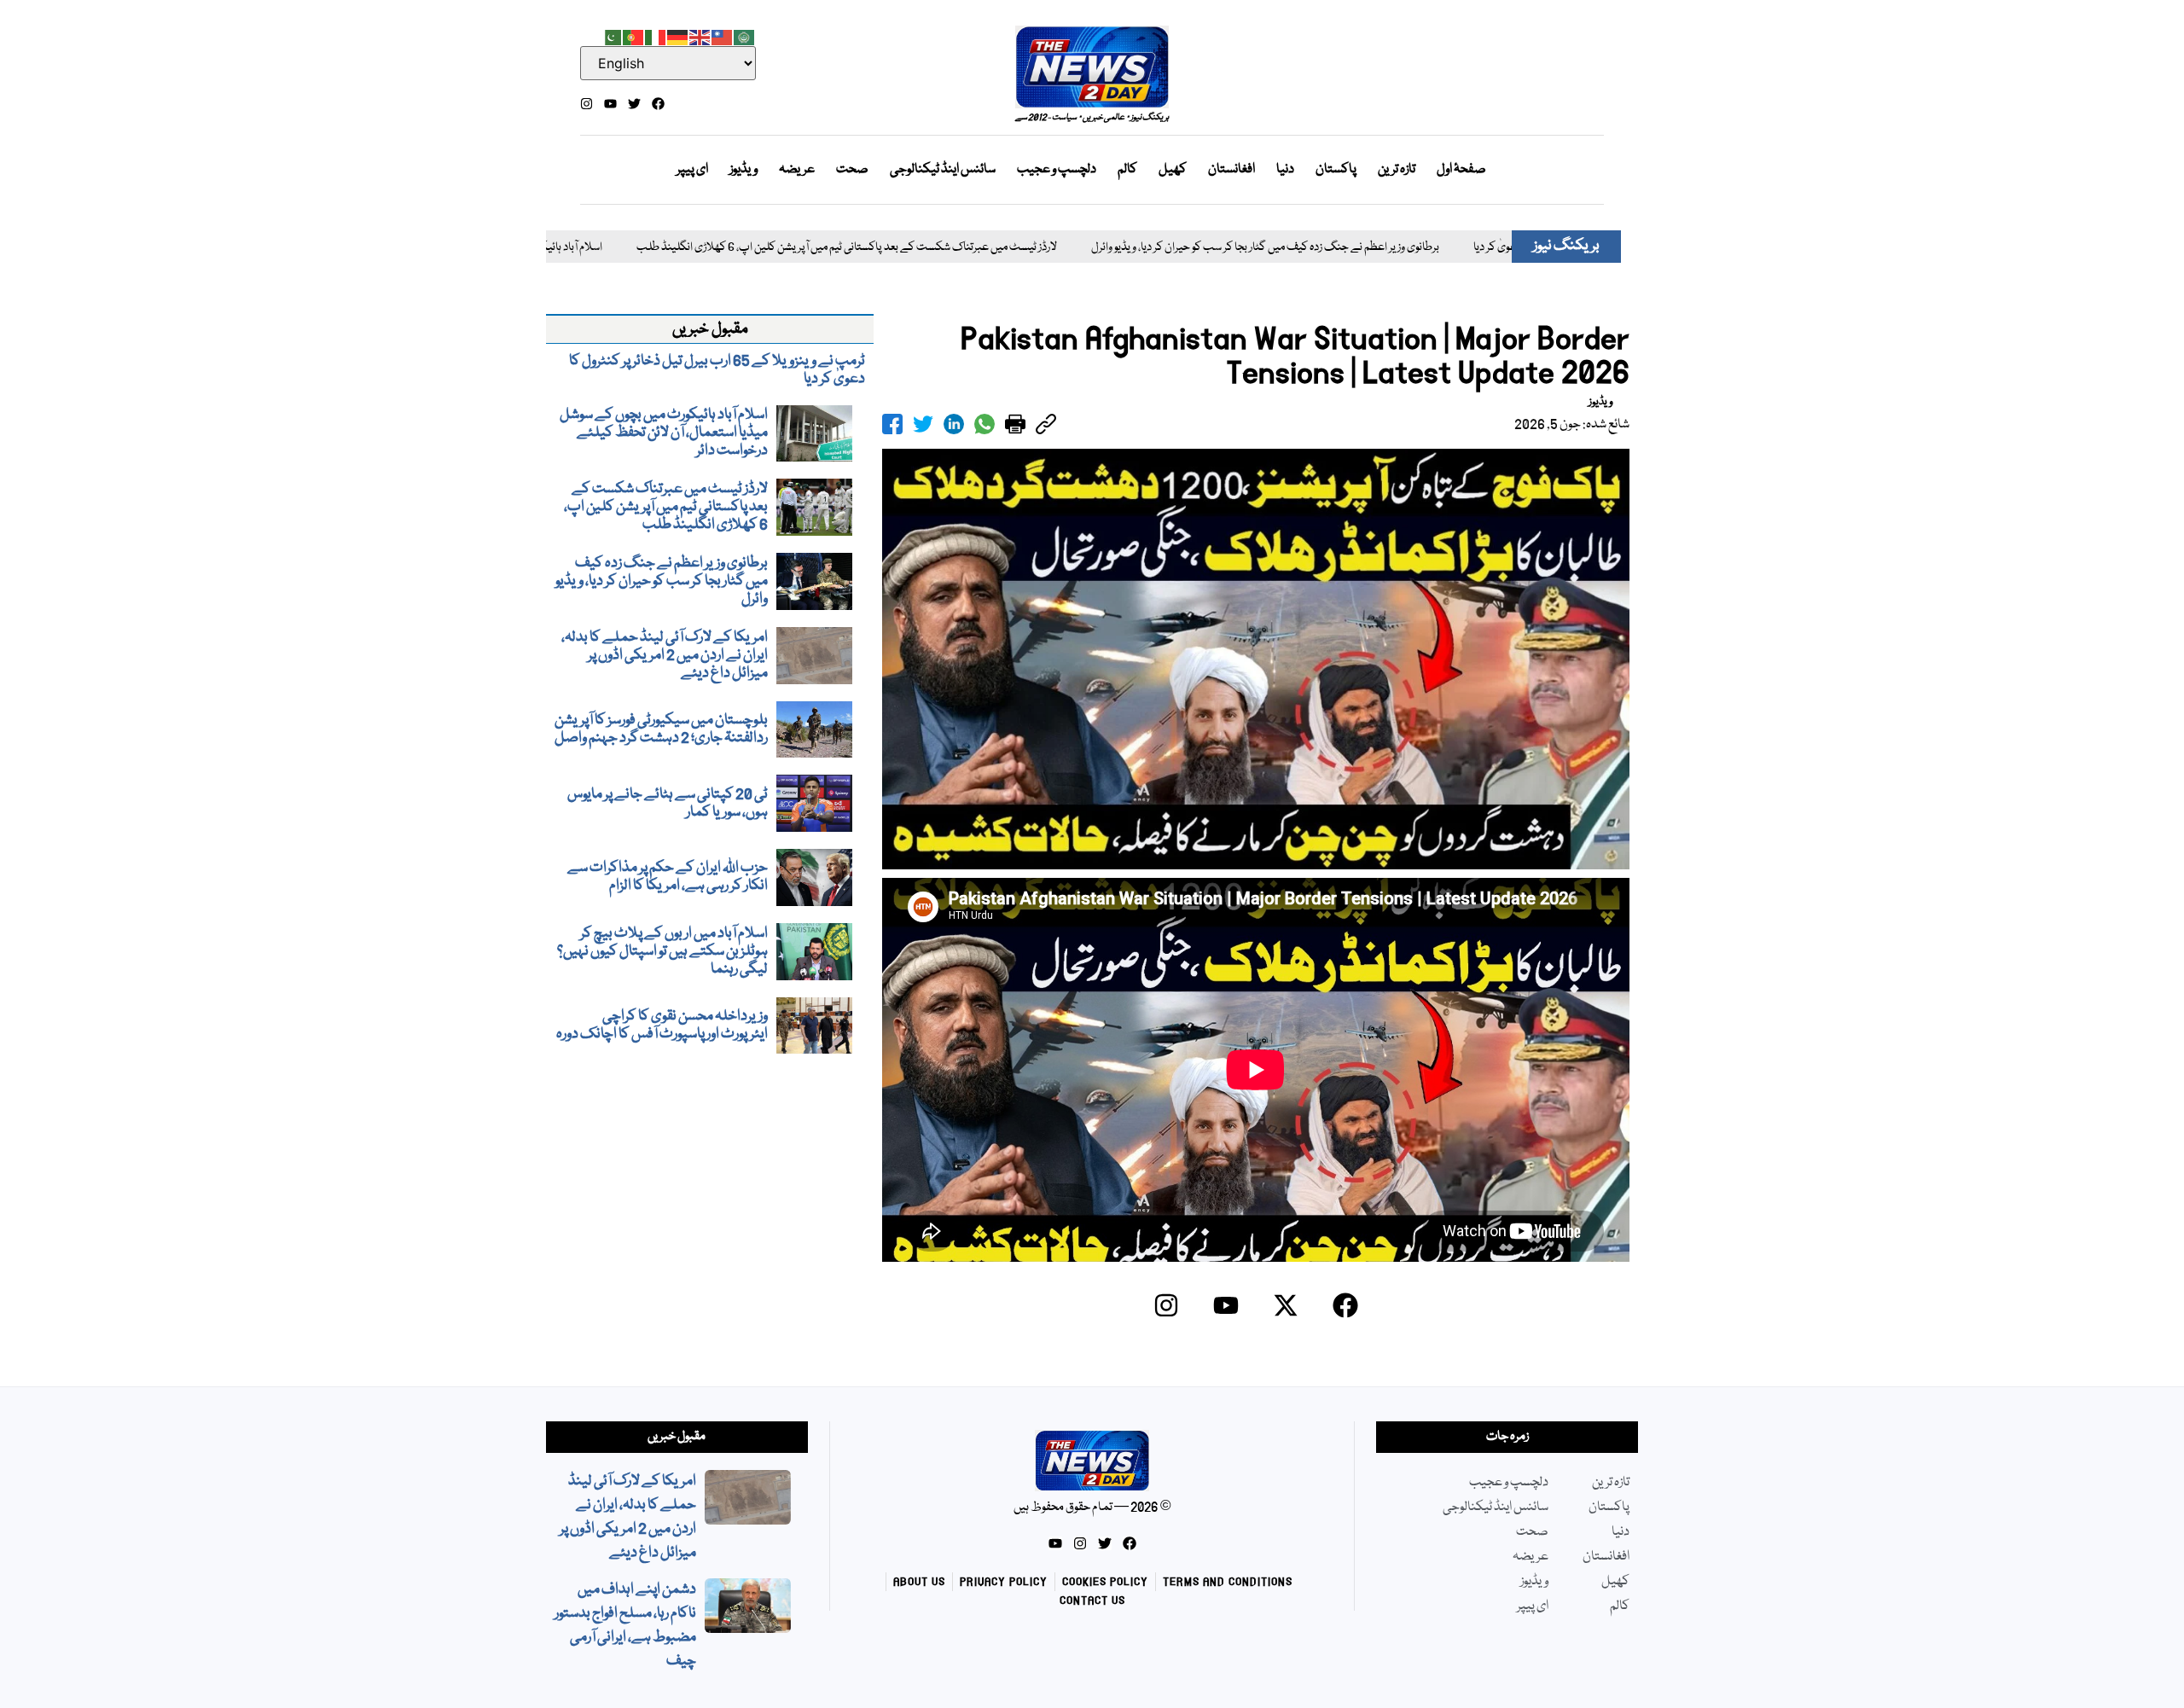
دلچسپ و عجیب (1057, 170)
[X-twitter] (1286, 1305)
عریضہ (797, 170)
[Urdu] (612, 36)
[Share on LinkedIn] (954, 424)
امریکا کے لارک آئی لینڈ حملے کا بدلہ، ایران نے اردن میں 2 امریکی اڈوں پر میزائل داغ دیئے (628, 1517)
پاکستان (1336, 170)
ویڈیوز (743, 170)
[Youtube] (610, 104)
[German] (678, 36)
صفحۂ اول (1461, 170)
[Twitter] (634, 104)
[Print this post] (1015, 424)
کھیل (1173, 170)
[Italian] (656, 36)
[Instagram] (587, 104)
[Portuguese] (634, 36)
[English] (700, 36)
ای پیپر (692, 170)
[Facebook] (658, 104)
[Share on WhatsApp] (985, 424)
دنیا (1285, 170)
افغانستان (1231, 170)
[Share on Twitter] (923, 424)
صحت (852, 170)
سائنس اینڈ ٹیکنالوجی (943, 170)
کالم (1127, 170)
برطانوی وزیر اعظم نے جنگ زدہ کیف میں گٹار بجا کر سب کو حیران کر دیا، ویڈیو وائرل (1169, 248)
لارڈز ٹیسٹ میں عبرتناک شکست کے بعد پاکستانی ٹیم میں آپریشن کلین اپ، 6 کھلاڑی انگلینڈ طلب (750, 248)
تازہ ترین (1397, 170)
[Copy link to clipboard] (1046, 424)
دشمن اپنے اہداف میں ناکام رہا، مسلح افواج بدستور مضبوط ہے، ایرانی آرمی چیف (625, 1626)
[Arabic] (745, 36)
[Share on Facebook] (892, 424)
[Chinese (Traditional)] (723, 36)
